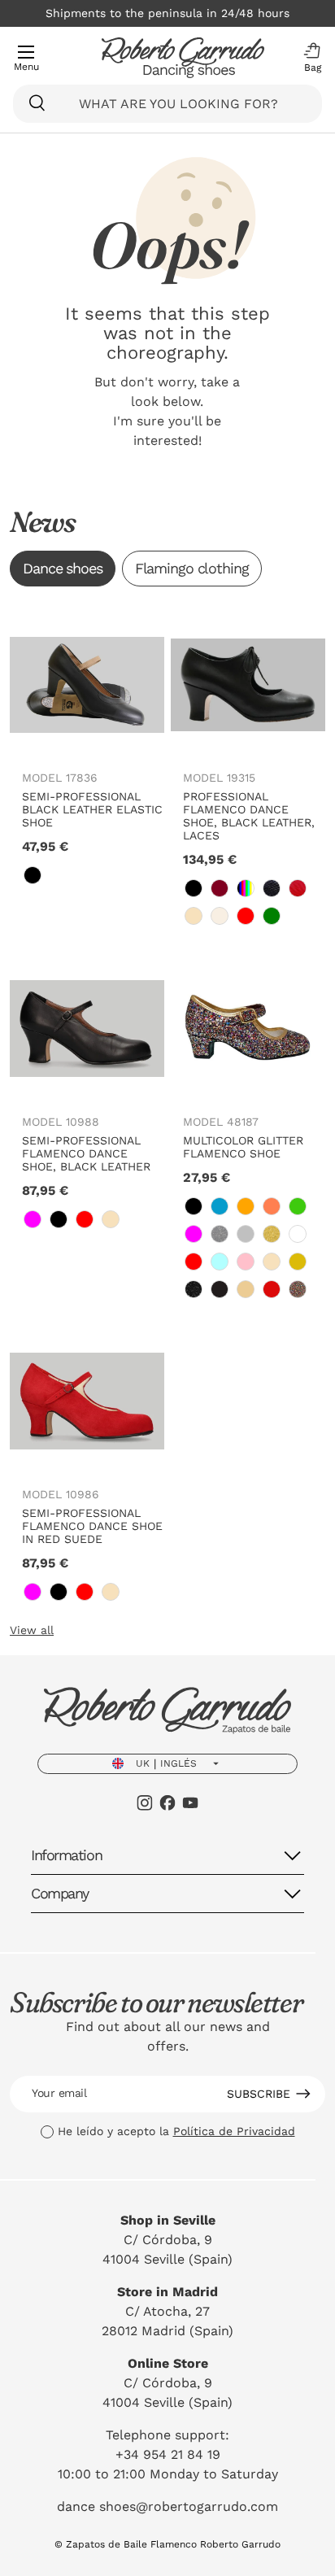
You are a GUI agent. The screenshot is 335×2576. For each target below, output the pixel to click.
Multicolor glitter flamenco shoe (243, 1147)
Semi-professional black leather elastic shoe (92, 809)
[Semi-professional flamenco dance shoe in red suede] (87, 1401)
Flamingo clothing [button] (192, 568)
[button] (308, 58)
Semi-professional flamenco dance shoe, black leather (86, 1153)
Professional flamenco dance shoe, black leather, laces (249, 816)
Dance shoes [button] (63, 568)
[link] (33, 875)
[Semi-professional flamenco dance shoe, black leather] (87, 1028)
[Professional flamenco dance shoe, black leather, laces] (248, 685)
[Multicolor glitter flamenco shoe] (248, 1028)
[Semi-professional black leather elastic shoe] (87, 685)
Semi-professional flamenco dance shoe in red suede (92, 1526)
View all (32, 1630)
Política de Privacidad (234, 2131)
